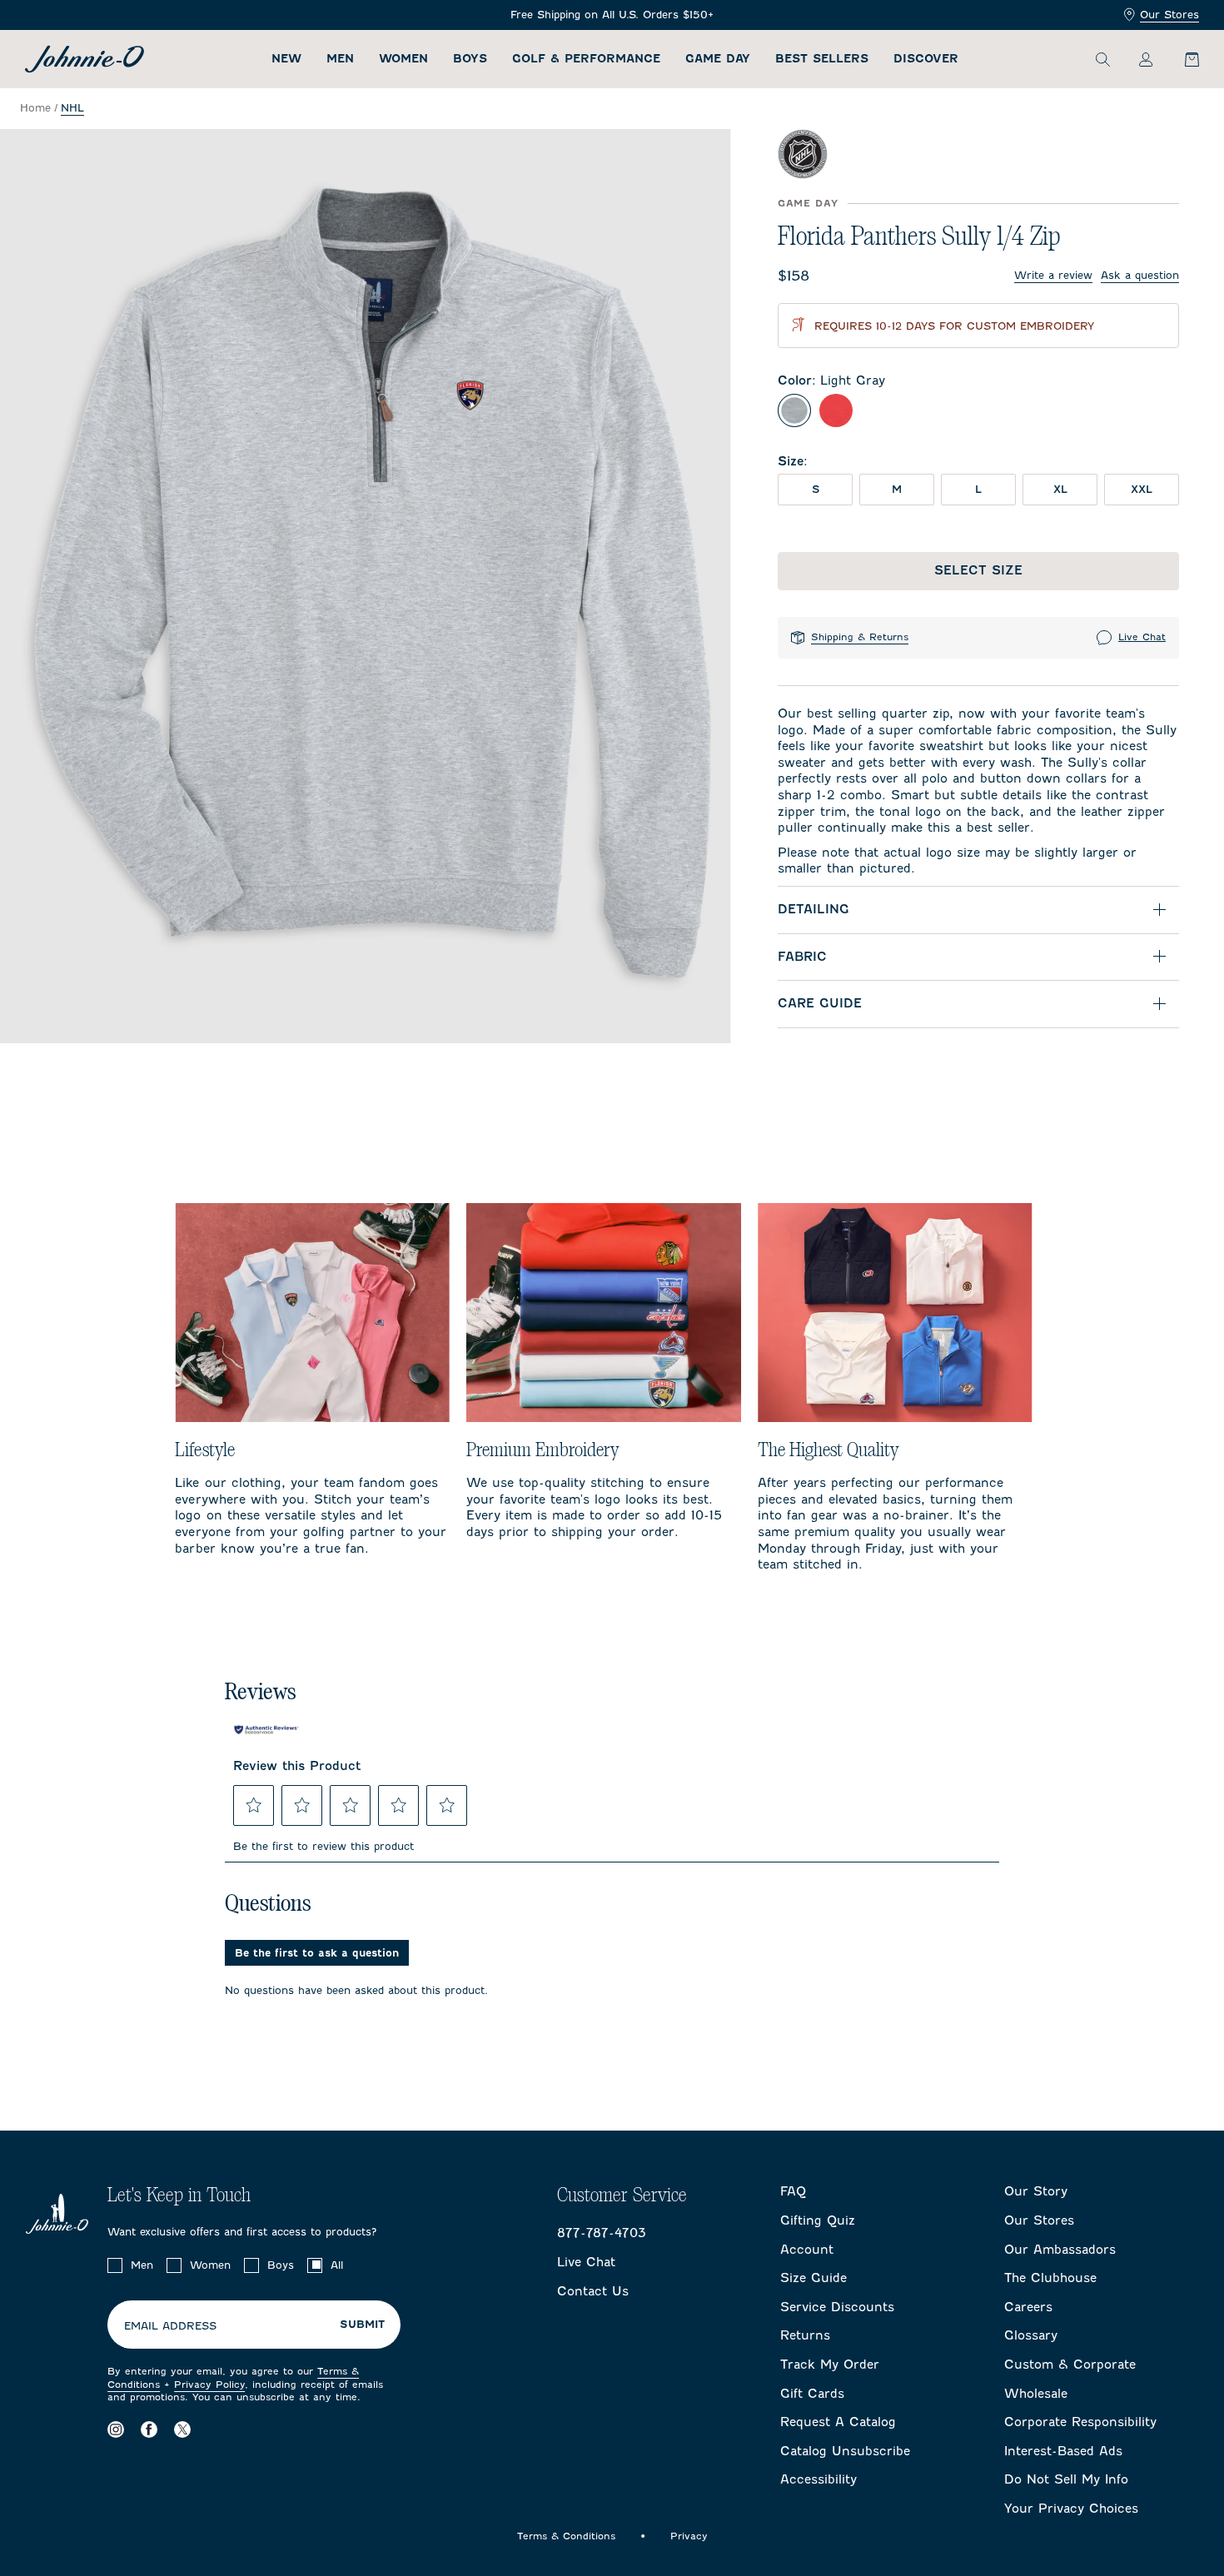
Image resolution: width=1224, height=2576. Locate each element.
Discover (926, 59)
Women (403, 59)
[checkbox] (115, 2265)
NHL (72, 108)
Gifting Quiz (818, 2220)
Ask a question (1140, 275)
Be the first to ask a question (317, 1953)
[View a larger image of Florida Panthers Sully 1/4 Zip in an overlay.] (366, 586)
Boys (470, 59)
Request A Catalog (838, 2422)
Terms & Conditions (566, 2536)
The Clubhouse (1050, 2278)
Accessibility (818, 2479)
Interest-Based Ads (1063, 2451)
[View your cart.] (1182, 59)
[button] (254, 1805)
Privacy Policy (209, 2385)
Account (807, 2250)
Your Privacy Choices (1071, 2509)
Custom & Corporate (1070, 2365)
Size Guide (814, 2278)
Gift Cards (812, 2394)
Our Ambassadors (1060, 2250)
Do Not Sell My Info (1066, 2479)
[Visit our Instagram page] (116, 2430)
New (286, 59)
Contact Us (593, 2291)
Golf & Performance (586, 59)
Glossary (1031, 2335)
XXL (1142, 489)
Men (340, 59)
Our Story (1036, 2191)
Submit (362, 2325)
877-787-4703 (602, 2233)
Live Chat (1142, 637)
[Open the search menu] (1102, 59)
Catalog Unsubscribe (845, 2451)
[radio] (794, 410)
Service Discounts (837, 2307)
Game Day (718, 59)
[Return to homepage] (85, 59)
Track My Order (830, 2365)
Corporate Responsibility (1080, 2422)
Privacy (689, 2536)
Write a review (1053, 275)
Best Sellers (822, 59)
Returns (805, 2335)
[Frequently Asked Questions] (612, 15)
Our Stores (1169, 15)
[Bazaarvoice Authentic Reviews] (266, 1730)
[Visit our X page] (182, 2430)
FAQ (793, 2191)
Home (35, 108)
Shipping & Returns (860, 637)
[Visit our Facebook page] (149, 2430)
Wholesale (1036, 2394)
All (337, 2265)
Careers (1028, 2307)
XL (1060, 489)
